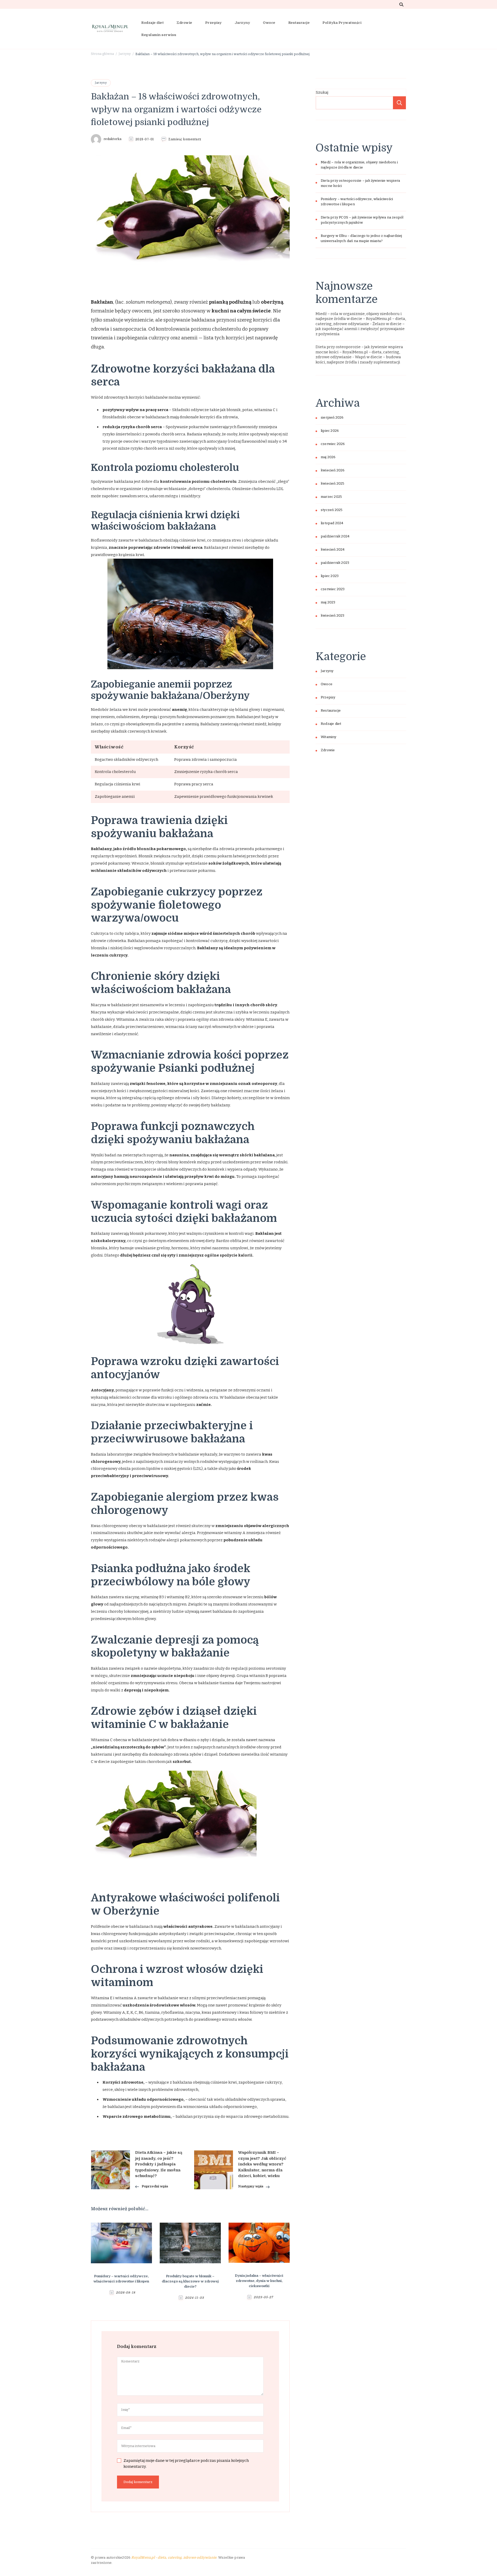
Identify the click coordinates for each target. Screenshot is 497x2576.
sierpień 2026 (332, 418)
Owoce (269, 23)
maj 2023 (328, 602)
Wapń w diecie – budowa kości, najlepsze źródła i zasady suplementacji (358, 360)
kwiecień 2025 (333, 484)
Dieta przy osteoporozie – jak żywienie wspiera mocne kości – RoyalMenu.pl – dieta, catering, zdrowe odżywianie (359, 352)
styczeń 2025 (332, 510)
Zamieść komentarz (185, 140)
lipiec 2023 (330, 576)
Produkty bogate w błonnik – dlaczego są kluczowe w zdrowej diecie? (190, 2281)
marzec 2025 (331, 497)
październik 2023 (335, 563)
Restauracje (299, 23)
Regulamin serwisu (159, 35)
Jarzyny (243, 23)
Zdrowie (184, 23)
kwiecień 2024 (333, 550)
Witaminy (329, 737)
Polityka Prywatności (342, 23)
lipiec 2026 (330, 431)
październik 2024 (335, 536)
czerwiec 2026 (333, 444)
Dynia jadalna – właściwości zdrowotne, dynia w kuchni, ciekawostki (259, 2281)
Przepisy (214, 23)
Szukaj (322, 92)
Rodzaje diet (152, 23)
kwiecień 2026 (333, 470)
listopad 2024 (332, 523)
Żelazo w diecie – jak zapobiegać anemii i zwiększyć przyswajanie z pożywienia (360, 329)
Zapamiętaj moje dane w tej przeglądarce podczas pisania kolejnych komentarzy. (186, 2464)
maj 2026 (328, 457)
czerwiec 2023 (333, 589)
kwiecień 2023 (333, 616)
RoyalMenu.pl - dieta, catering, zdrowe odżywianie (174, 2557)
